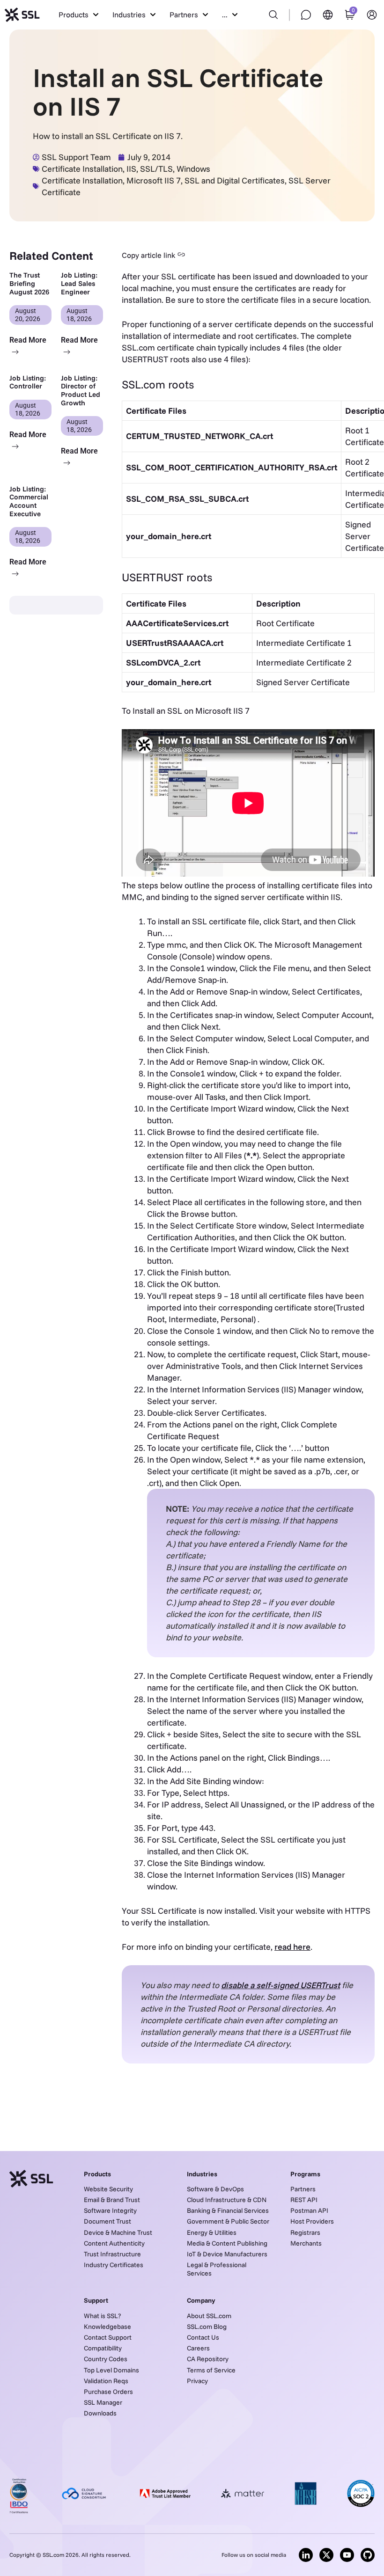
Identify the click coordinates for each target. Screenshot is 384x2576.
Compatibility (103, 2348)
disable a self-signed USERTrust (281, 1985)
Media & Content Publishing (227, 2243)
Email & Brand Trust (112, 2200)
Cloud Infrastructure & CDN (227, 2200)
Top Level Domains (111, 2370)
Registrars (305, 2232)
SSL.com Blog (207, 2327)
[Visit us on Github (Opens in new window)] (368, 2555)
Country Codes (106, 2359)
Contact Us (203, 2337)
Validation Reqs (106, 2381)
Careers (198, 2348)
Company (201, 2300)
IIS (131, 169)
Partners (303, 2189)
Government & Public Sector (228, 2221)
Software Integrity (110, 2210)
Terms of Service (211, 2370)
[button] (78, 15)
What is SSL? (102, 2316)
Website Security (108, 2189)
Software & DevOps (215, 2189)
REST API (304, 2200)
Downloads (100, 2413)
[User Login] (372, 15)
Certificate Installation (82, 169)
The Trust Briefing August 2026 (29, 283)
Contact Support (108, 2337)
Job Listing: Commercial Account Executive (29, 501)
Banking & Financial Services (228, 2210)
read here (292, 1947)
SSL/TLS (156, 169)
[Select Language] (328, 15)
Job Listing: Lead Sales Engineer (79, 283)
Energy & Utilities (212, 2232)
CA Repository (208, 2359)
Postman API (309, 2210)
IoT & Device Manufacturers (227, 2254)
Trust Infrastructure (112, 2254)
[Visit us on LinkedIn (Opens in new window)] (306, 2555)
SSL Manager (103, 2402)
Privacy (197, 2381)
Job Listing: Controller (28, 382)
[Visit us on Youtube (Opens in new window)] (347, 2555)
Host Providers (312, 2221)
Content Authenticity (114, 2243)
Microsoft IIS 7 (154, 180)
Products (97, 2174)
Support (96, 2300)
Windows (193, 169)
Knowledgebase (107, 2327)
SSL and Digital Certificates (235, 180)
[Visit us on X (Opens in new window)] (326, 2555)
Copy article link (148, 255)
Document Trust (107, 2221)
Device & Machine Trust (118, 2232)
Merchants (306, 2243)
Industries (202, 2174)
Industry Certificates (114, 2265)
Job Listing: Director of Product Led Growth (81, 390)
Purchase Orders (108, 2392)
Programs (305, 2174)
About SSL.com (209, 2316)
